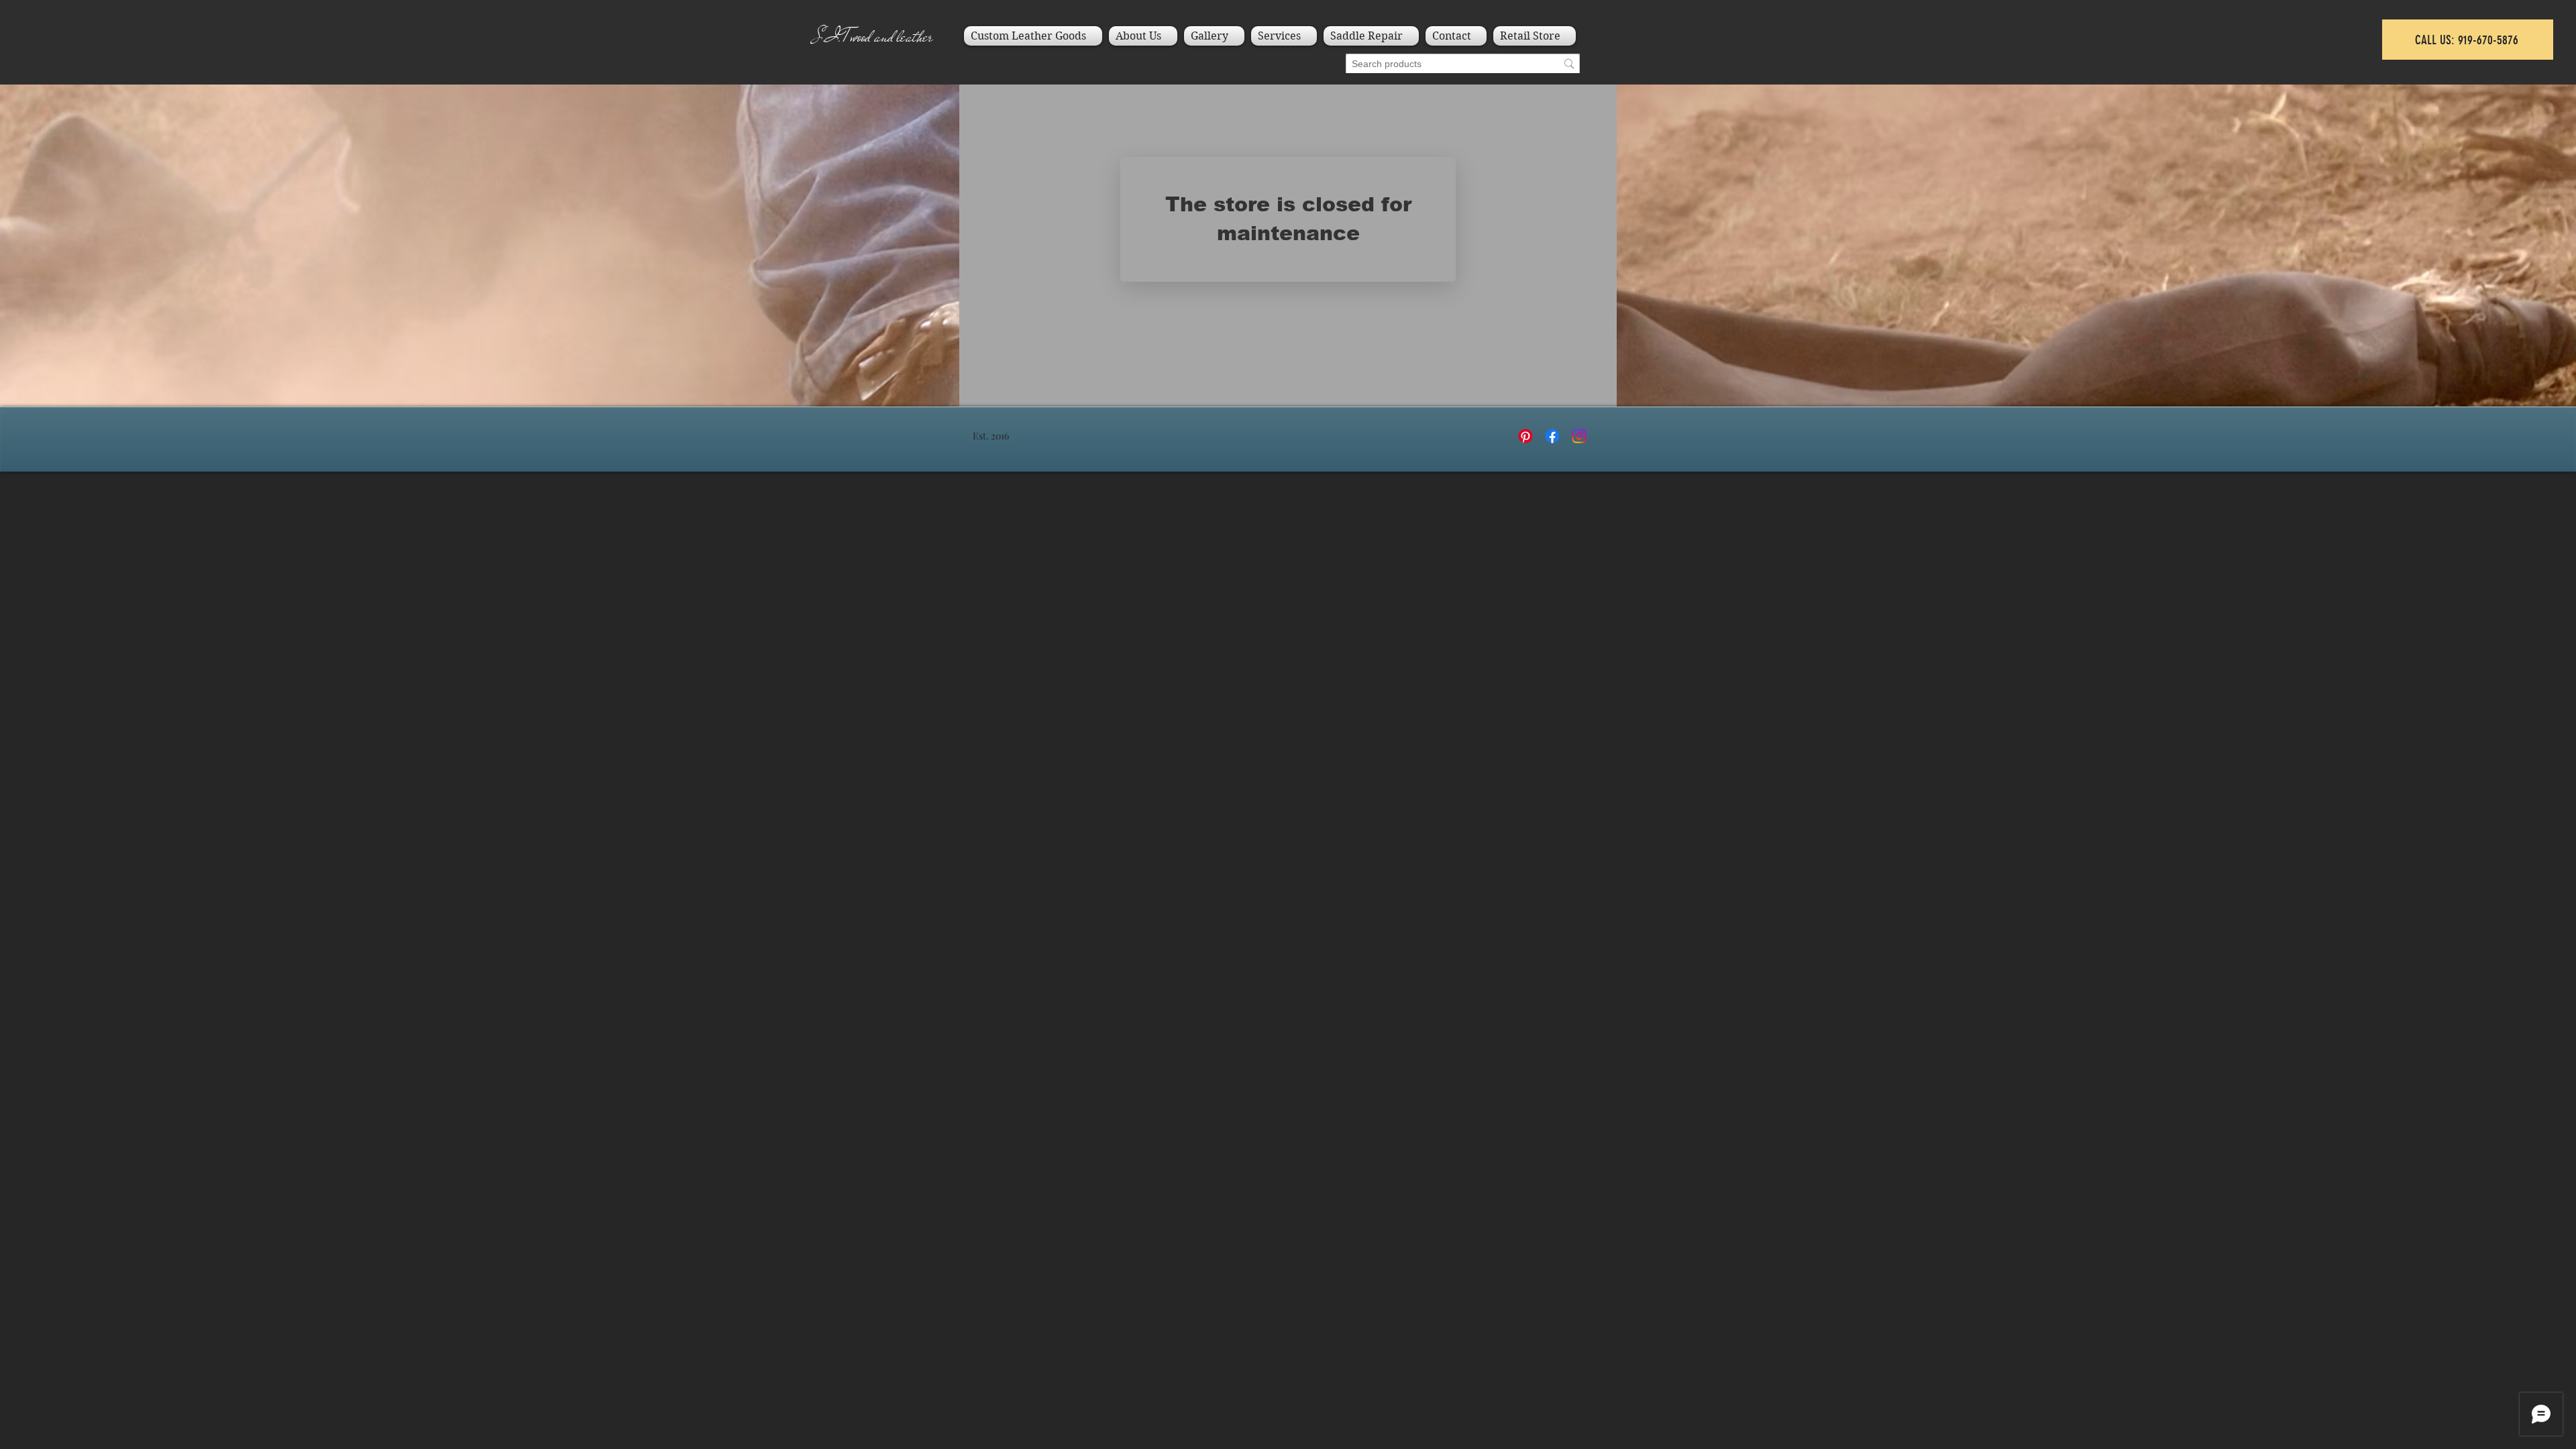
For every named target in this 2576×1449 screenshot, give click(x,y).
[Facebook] (1552, 436)
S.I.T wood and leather (873, 37)
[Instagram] (1579, 436)
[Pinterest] (1525, 436)
